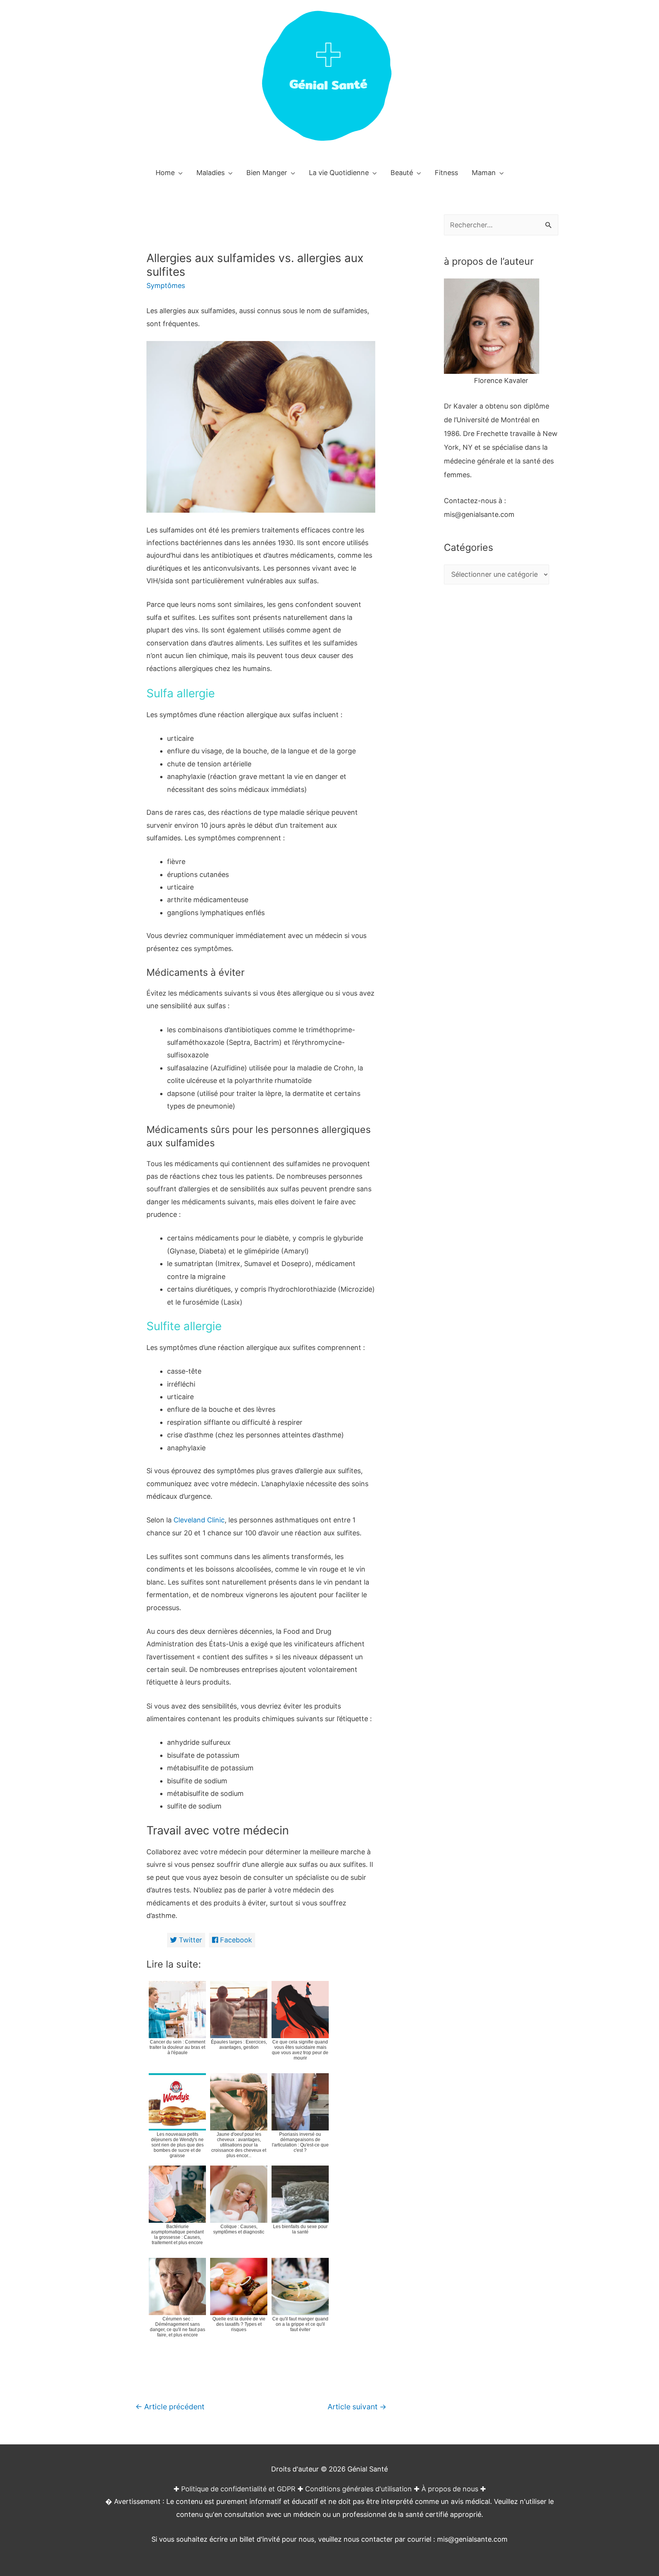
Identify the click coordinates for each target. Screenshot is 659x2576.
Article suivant (357, 2407)
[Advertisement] (501, 745)
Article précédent (170, 2407)
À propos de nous (450, 2489)
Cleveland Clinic (199, 1520)
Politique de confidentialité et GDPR (238, 2489)
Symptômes (166, 286)
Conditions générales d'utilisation (358, 2489)
